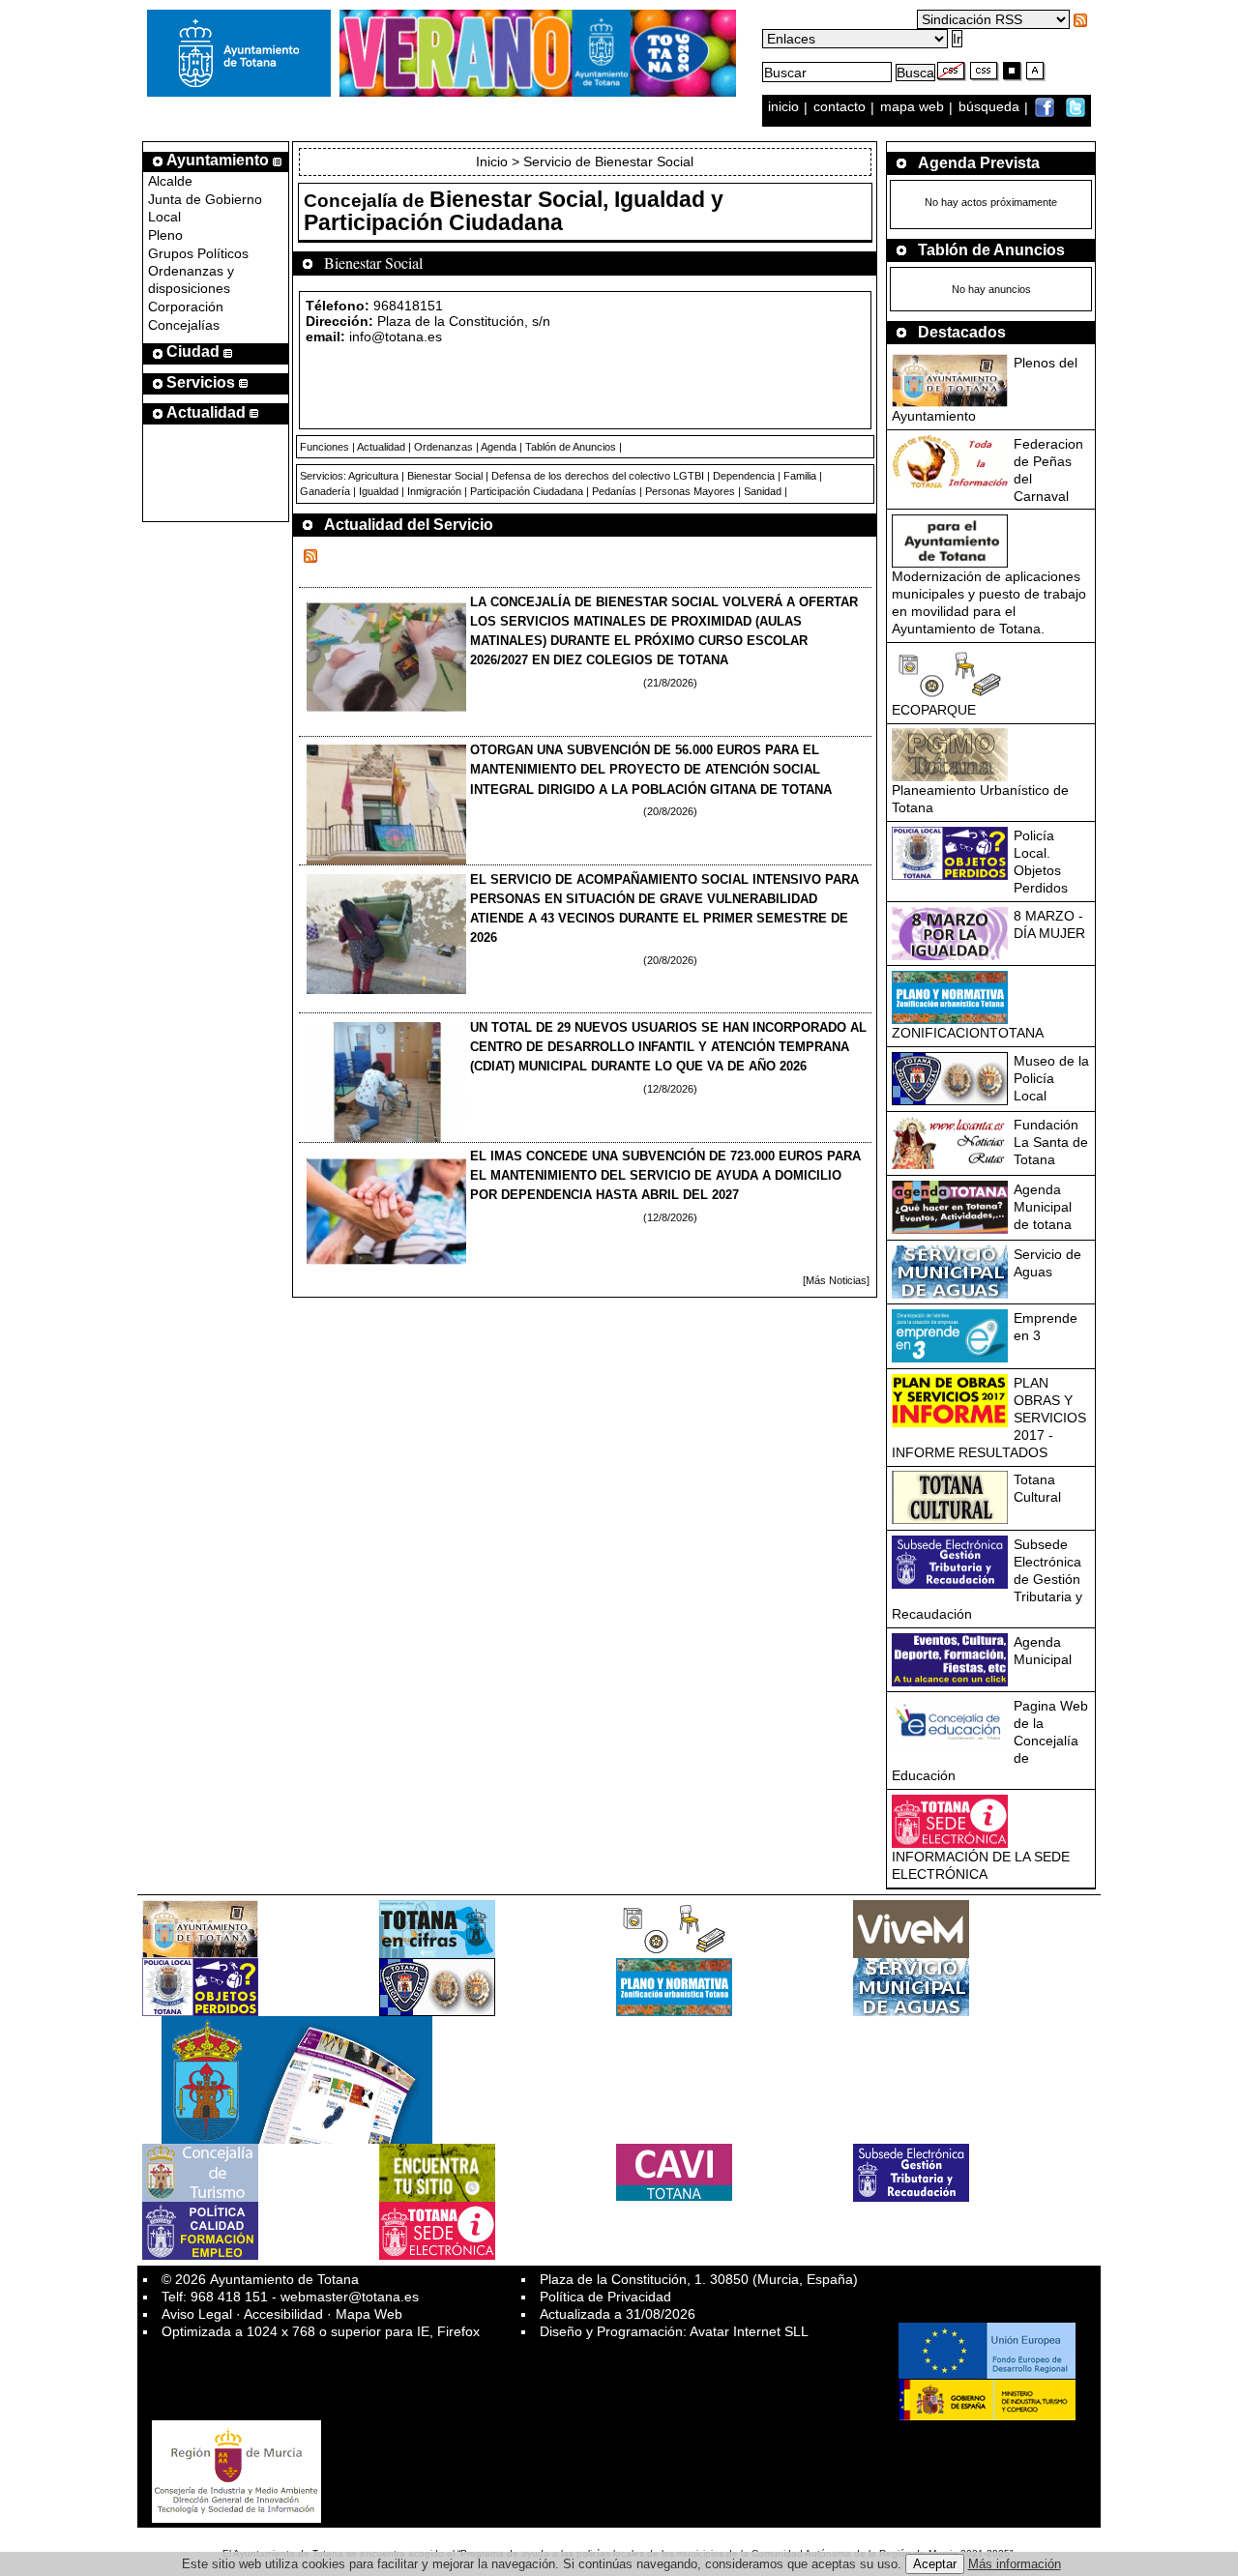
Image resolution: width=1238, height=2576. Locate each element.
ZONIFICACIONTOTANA (968, 1033)
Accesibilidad (283, 2314)
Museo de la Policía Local (1051, 1078)
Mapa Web (369, 2314)
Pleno (165, 235)
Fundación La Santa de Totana (1051, 1142)
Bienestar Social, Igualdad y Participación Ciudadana (514, 211)
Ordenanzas (443, 447)
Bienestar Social (445, 476)
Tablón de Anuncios (571, 447)
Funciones (324, 447)
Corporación (186, 307)
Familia (800, 476)
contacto (840, 107)
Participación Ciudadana (527, 491)
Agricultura (373, 476)
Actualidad (381, 447)
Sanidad (763, 491)
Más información (1015, 2564)
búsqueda (991, 107)
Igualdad (379, 491)
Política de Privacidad (605, 2297)
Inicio (494, 161)
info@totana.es (396, 337)
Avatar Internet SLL (749, 2331)
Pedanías (614, 491)
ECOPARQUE (934, 710)
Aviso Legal (197, 2314)
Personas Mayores (690, 491)
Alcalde (170, 181)
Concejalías (184, 325)
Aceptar (935, 2564)
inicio (785, 107)
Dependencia (744, 476)
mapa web (914, 107)
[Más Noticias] (836, 1280)
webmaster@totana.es (350, 2297)
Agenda (499, 447)
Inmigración (434, 491)
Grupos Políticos (198, 253)
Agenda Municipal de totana (1043, 1207)
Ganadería (325, 491)
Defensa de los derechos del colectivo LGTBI (598, 476)
